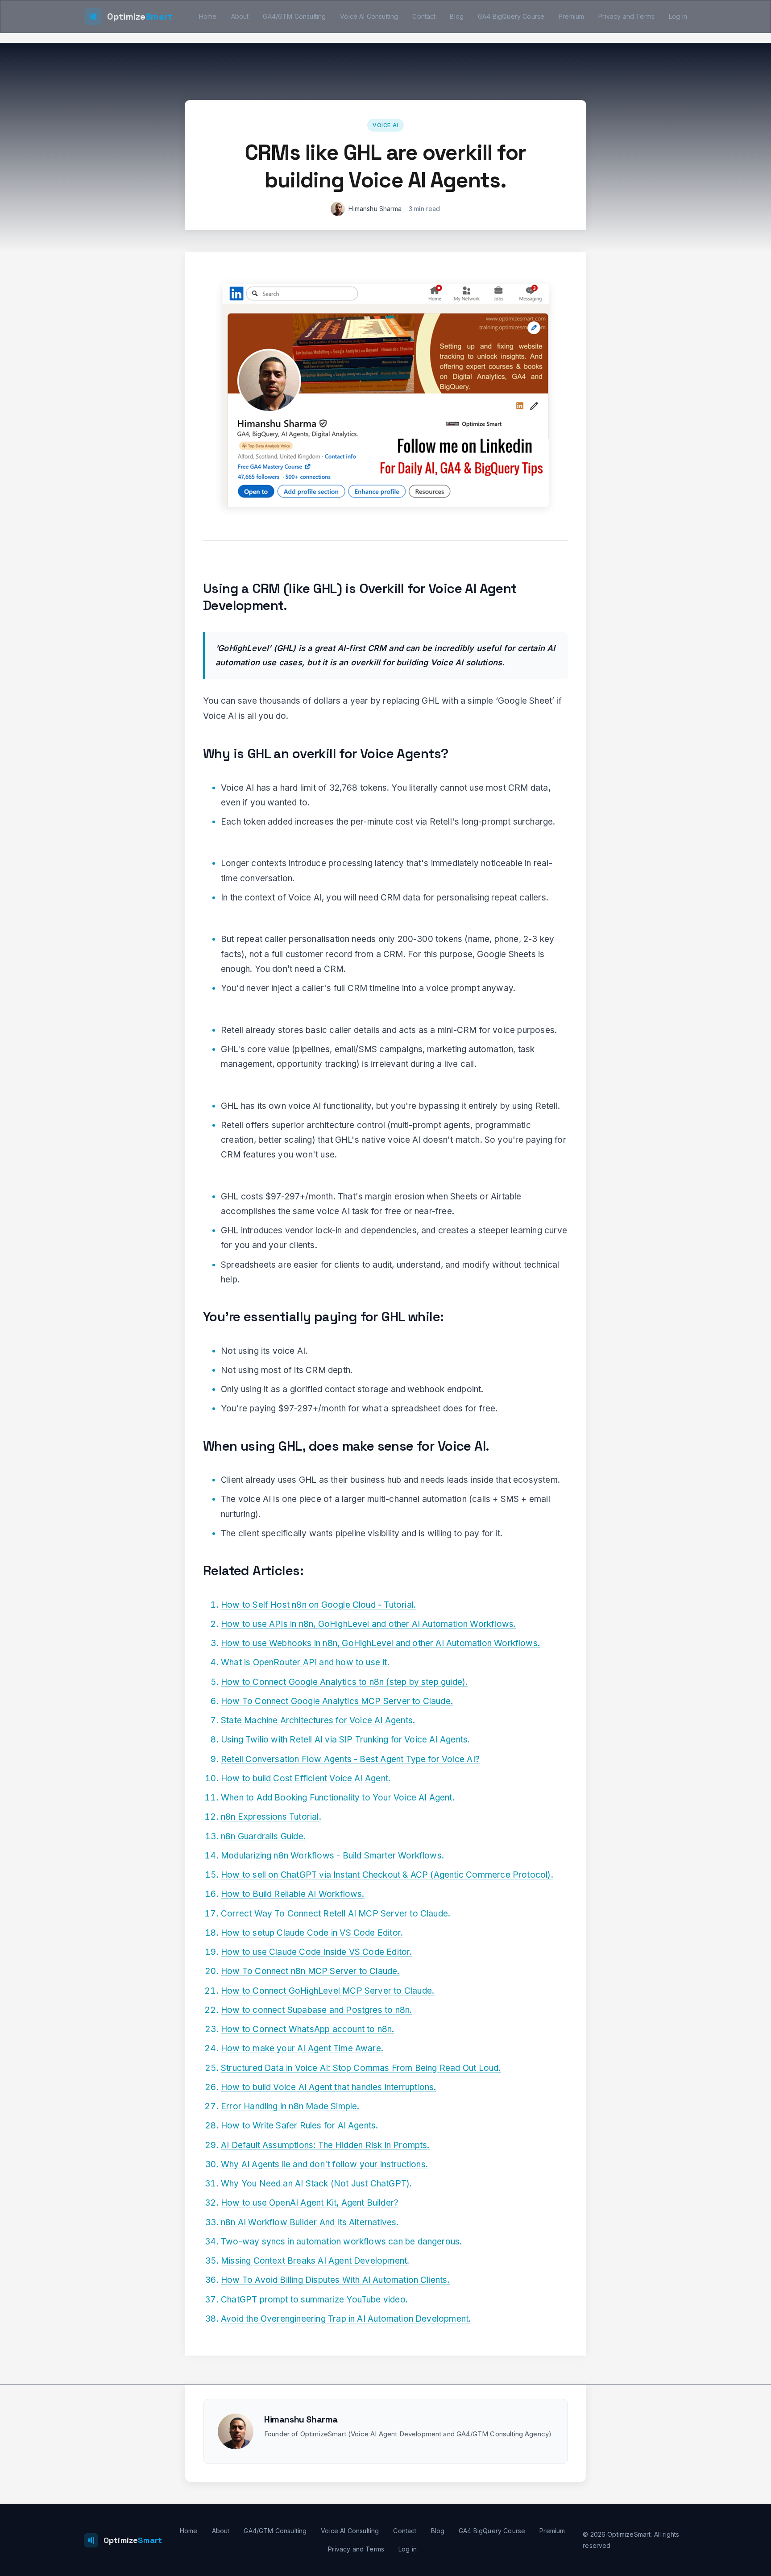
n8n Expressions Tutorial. (271, 1817)
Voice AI (385, 125)
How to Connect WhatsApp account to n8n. (307, 2029)
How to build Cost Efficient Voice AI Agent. (306, 1778)
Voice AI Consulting (369, 16)
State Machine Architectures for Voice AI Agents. (318, 1720)
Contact (424, 16)
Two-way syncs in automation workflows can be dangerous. (341, 2242)
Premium (571, 16)
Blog (457, 16)
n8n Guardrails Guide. (263, 1836)
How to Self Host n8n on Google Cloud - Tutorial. (318, 1605)
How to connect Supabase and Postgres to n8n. (316, 2010)
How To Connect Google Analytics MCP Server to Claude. (337, 1701)
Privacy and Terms (626, 16)
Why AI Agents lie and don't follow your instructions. (324, 2164)
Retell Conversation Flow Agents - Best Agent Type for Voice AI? (350, 1759)
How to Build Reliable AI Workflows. (293, 1894)
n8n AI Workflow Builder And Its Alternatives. (310, 2222)
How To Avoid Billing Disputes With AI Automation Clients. (335, 2280)
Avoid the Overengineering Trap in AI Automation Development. (346, 2319)
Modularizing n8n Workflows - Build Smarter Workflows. (332, 1856)
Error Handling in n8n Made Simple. (290, 2106)
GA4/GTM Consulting (294, 16)
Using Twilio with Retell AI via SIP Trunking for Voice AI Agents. (345, 1740)
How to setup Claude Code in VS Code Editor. (312, 1933)
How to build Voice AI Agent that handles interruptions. (328, 2087)
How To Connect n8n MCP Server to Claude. (310, 1971)
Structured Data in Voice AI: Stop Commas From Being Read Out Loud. (361, 2068)
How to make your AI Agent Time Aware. (302, 2048)
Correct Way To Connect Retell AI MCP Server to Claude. (336, 1914)
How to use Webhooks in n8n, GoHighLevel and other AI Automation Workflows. (380, 1643)
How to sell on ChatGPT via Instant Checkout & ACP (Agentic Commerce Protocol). (387, 1875)
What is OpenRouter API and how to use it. (305, 1662)
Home (208, 16)
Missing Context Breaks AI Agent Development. (315, 2261)
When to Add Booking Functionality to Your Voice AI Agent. (338, 1798)
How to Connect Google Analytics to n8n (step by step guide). (344, 1682)
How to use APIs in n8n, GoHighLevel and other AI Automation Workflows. (368, 1624)
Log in (678, 16)
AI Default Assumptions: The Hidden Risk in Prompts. (325, 2145)
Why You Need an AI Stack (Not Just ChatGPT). (316, 2184)
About (240, 16)
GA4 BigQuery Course (511, 16)
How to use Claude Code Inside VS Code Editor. (317, 1952)
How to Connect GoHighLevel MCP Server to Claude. (327, 1991)
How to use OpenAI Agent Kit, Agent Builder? (310, 2203)
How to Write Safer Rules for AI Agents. (299, 2126)
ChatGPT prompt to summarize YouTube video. (314, 2300)
